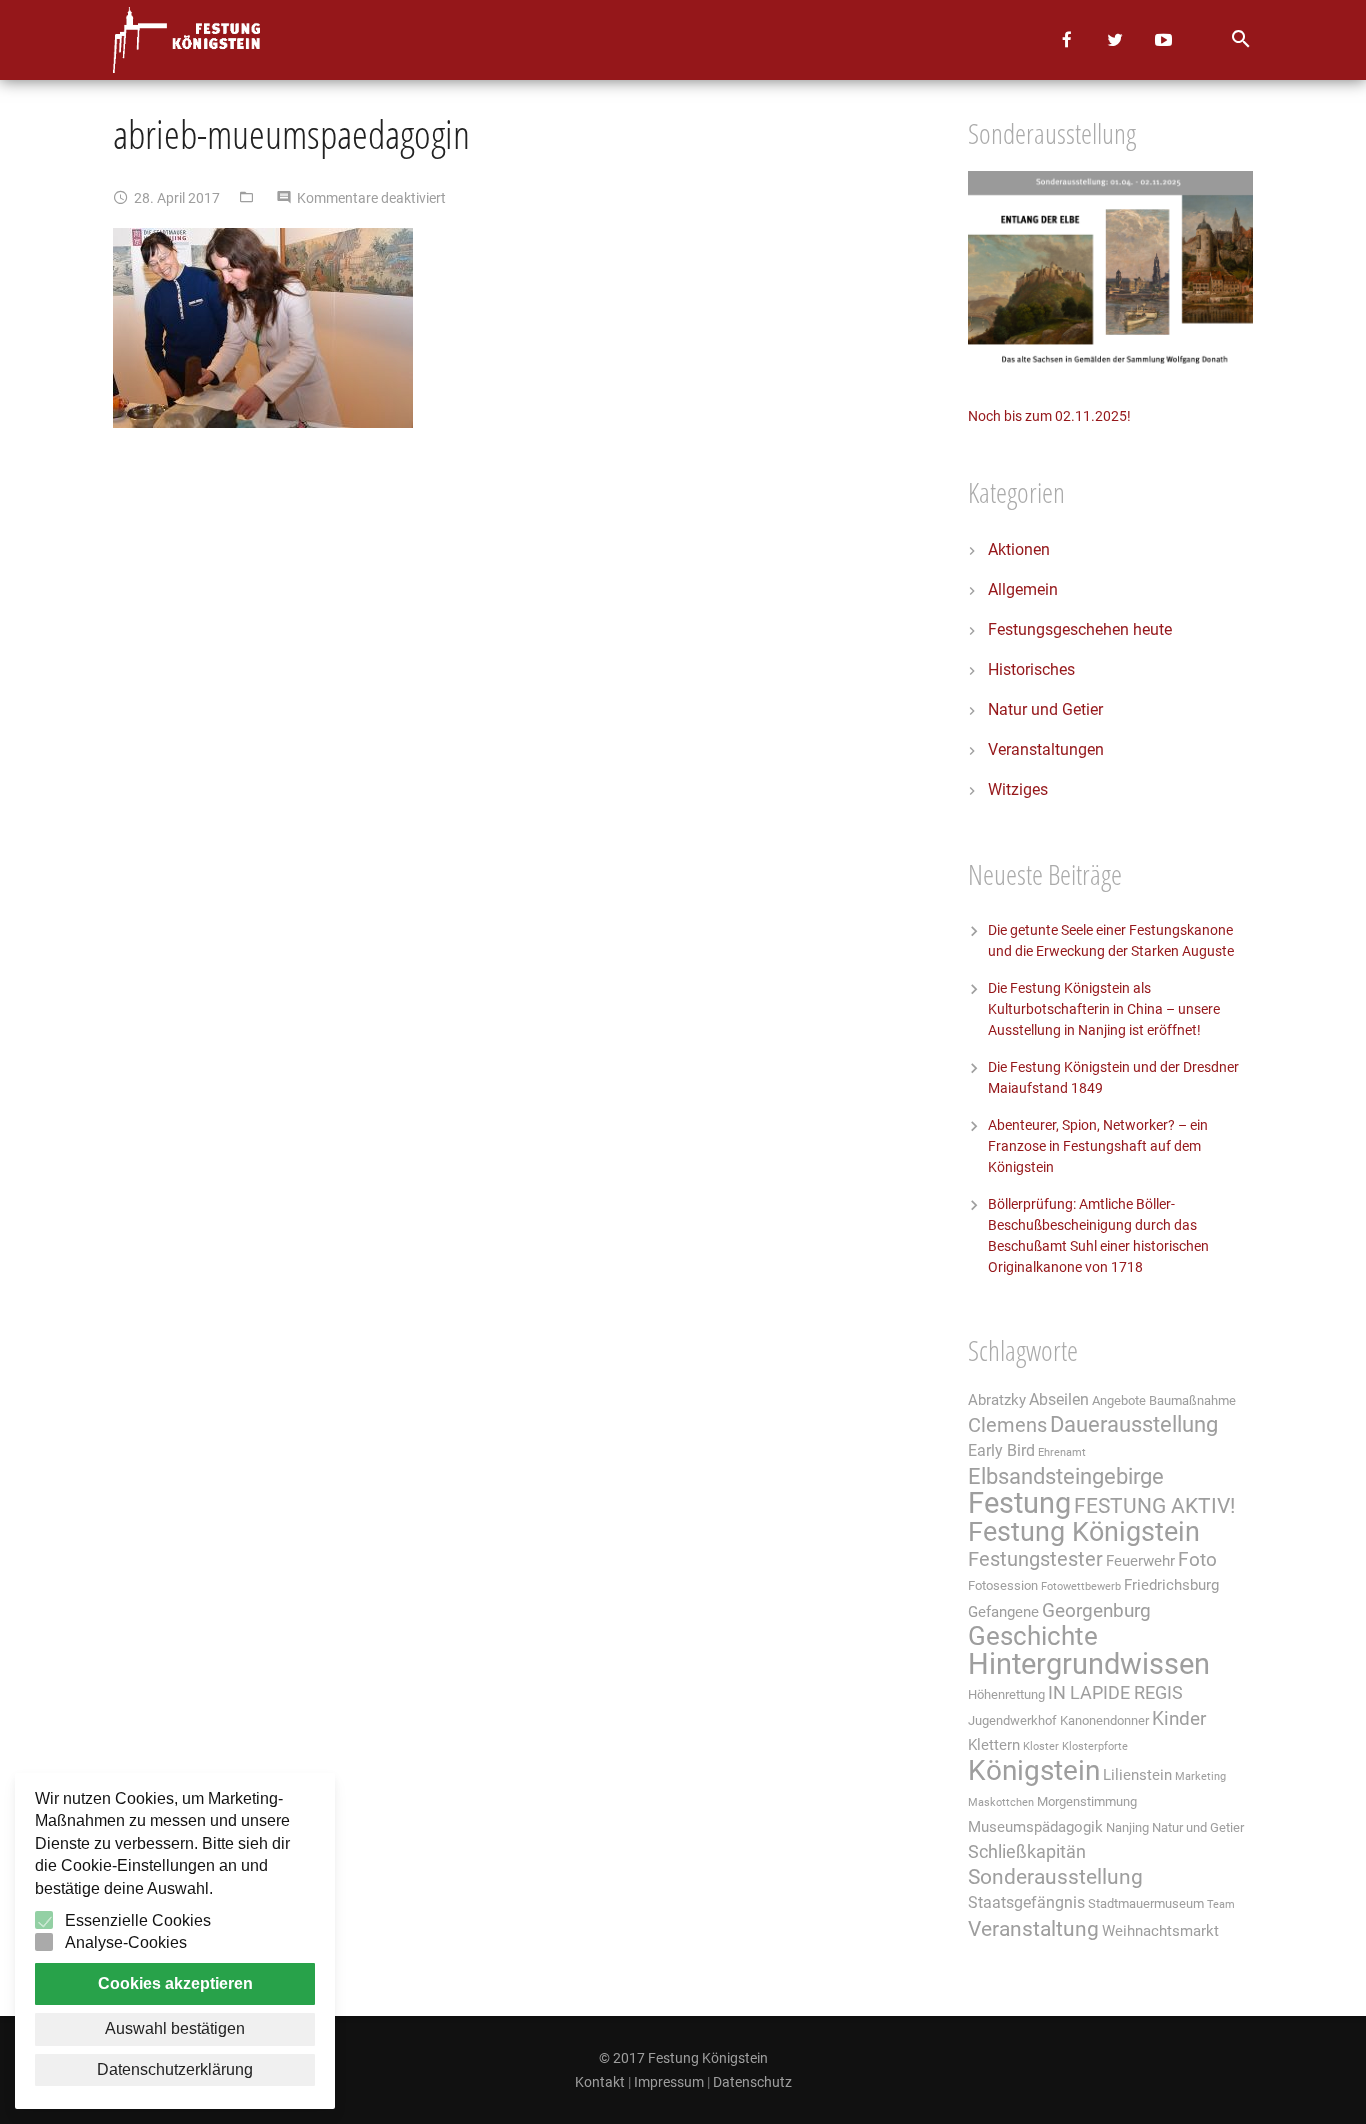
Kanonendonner (1104, 1720)
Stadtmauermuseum (1146, 1903)
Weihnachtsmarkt (1160, 1931)
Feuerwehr (1140, 1561)
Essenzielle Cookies (138, 1920)
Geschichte (1033, 1636)
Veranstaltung (1033, 1928)
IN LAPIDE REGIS (1115, 1693)
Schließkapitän (1027, 1852)
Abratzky (997, 1400)
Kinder (1179, 1719)
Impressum (669, 2082)
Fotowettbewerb (1081, 1586)
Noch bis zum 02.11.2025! (1049, 416)
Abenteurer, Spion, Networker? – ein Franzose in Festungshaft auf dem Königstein (1098, 1146)
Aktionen (1019, 549)
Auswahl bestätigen (175, 2028)
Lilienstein (1137, 1775)
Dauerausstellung (1134, 1424)
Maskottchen (1001, 1802)
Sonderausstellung (1055, 1877)
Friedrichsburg (1171, 1585)
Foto (1197, 1560)
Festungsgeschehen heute (1080, 629)
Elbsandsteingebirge (1066, 1476)
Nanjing (1127, 1827)
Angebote (1119, 1400)
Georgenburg (1096, 1611)
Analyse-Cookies (126, 1942)
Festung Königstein (1084, 1532)
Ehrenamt (1062, 1452)
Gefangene (1003, 1612)
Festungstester (1035, 1559)
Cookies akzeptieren (175, 1983)
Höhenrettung (1006, 1694)
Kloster (1041, 1746)
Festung (1019, 1503)
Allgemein (1023, 589)
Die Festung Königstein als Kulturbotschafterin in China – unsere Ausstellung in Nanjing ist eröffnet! (1104, 1009)
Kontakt (600, 2082)
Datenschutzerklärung (175, 2069)
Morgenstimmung (1087, 1801)
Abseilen (1059, 1399)
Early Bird (1001, 1450)
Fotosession (1003, 1585)
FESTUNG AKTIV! (1154, 1505)
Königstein (1034, 1770)
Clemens (1007, 1425)
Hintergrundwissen (1089, 1664)
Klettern (994, 1745)
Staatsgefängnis (1026, 1902)
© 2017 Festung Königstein (683, 2058)
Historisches (1031, 669)
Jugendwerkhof (1012, 1720)
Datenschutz (752, 2082)
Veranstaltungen (1046, 749)
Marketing (1200, 1776)
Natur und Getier (1045, 709)
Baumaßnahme (1192, 1400)
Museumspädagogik (1035, 1827)
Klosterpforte (1095, 1746)
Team (1221, 1904)
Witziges (1018, 789)
